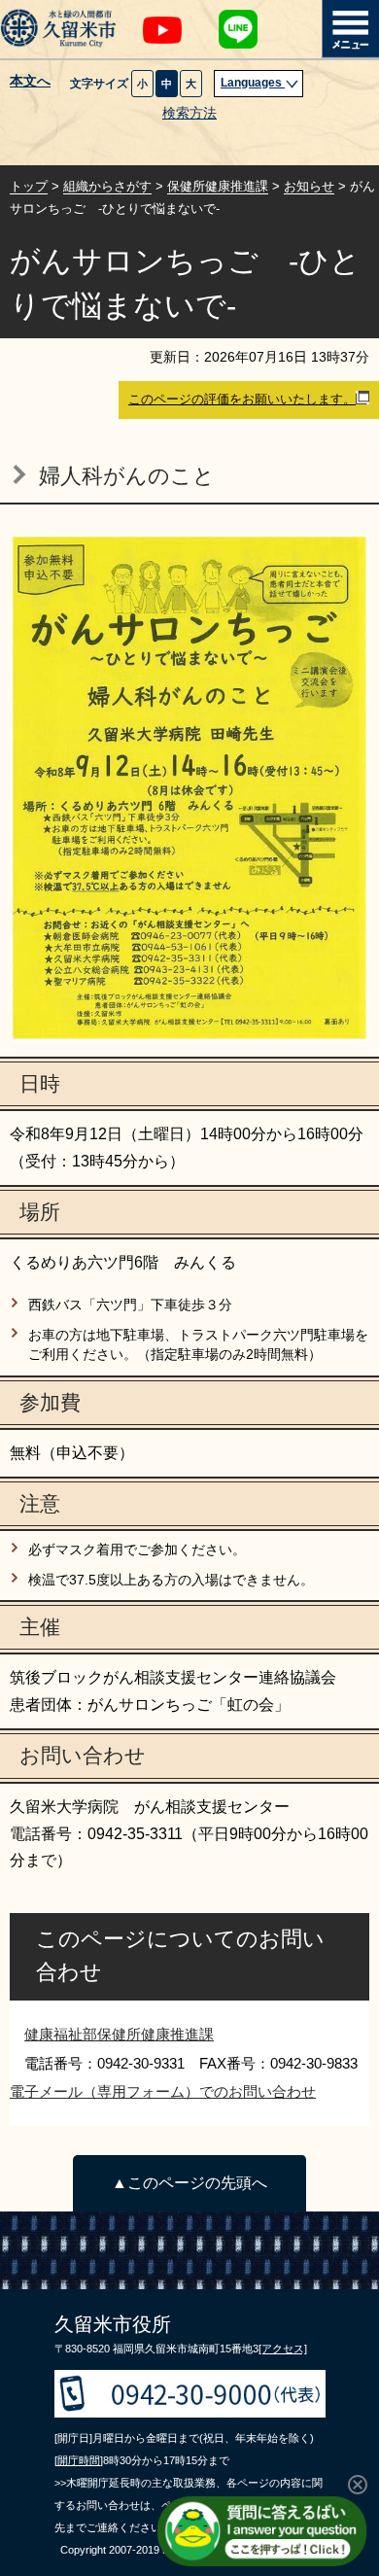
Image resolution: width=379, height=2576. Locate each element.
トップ (29, 186)
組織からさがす (107, 186)
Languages (253, 83)
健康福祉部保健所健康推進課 (119, 2034)
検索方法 (189, 113)
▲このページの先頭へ (189, 2183)
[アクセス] (283, 2349)
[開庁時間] (79, 2460)
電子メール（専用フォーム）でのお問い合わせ (163, 2091)
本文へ (30, 82)
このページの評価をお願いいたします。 (242, 399)
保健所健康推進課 (218, 186)
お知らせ (309, 186)
